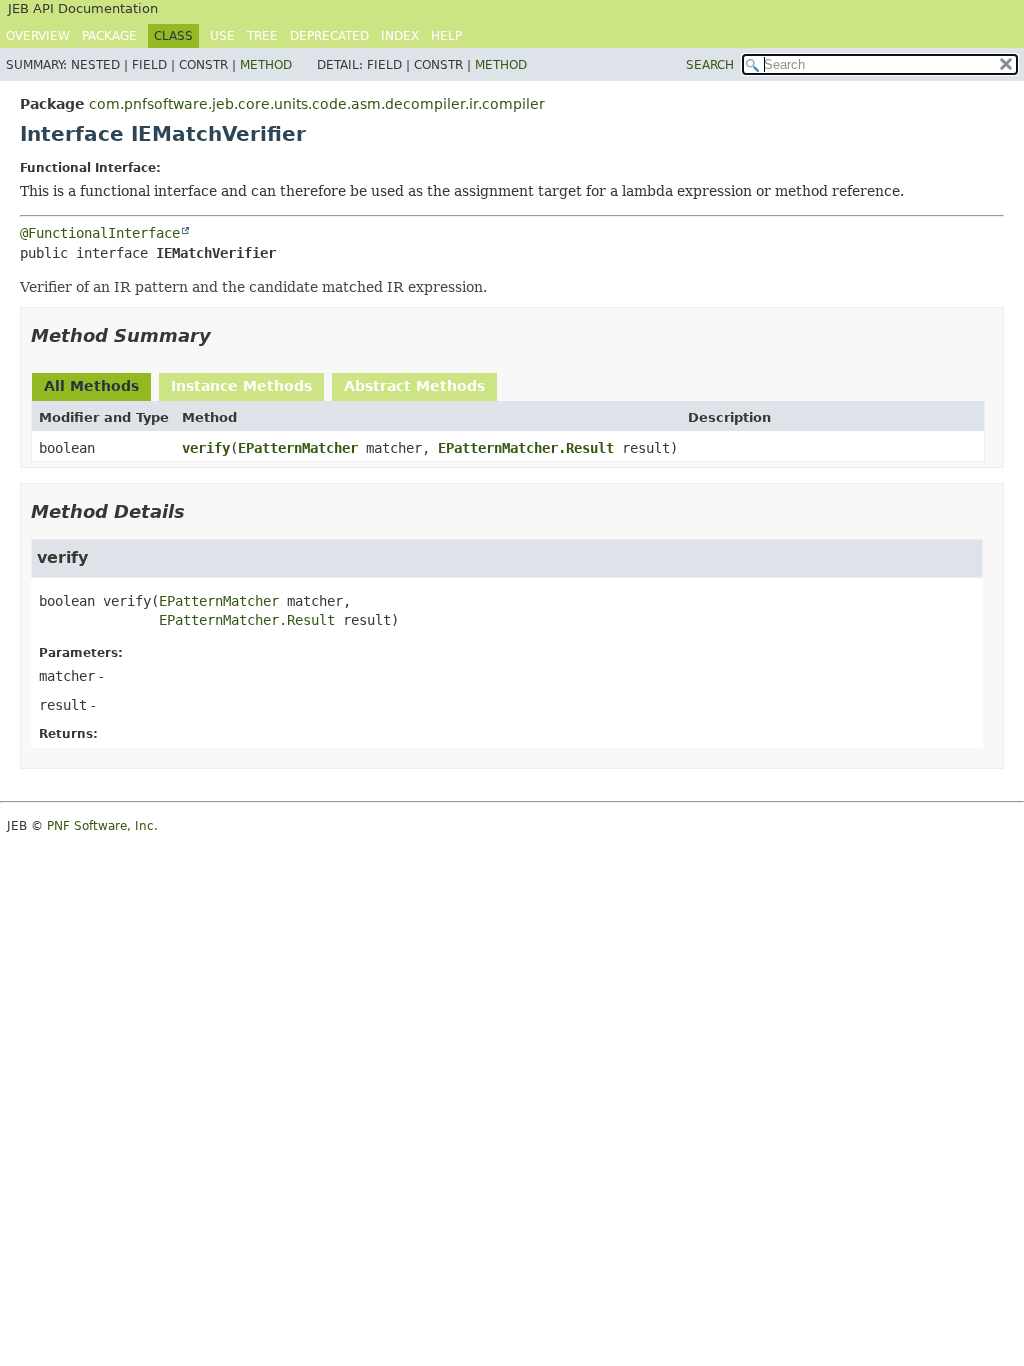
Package (109, 36)
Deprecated (329, 36)
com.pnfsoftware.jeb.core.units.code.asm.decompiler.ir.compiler (317, 104)
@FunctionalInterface (100, 233)
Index (400, 36)
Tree (262, 36)
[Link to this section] (225, 335)
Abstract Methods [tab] (414, 386)
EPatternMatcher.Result (526, 448)
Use (222, 36)
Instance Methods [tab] (241, 386)
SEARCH (710, 65)
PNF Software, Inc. (102, 826)
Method (266, 65)
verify (206, 448)
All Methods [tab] (91, 386)
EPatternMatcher (298, 448)
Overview (38, 36)
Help (446, 36)
